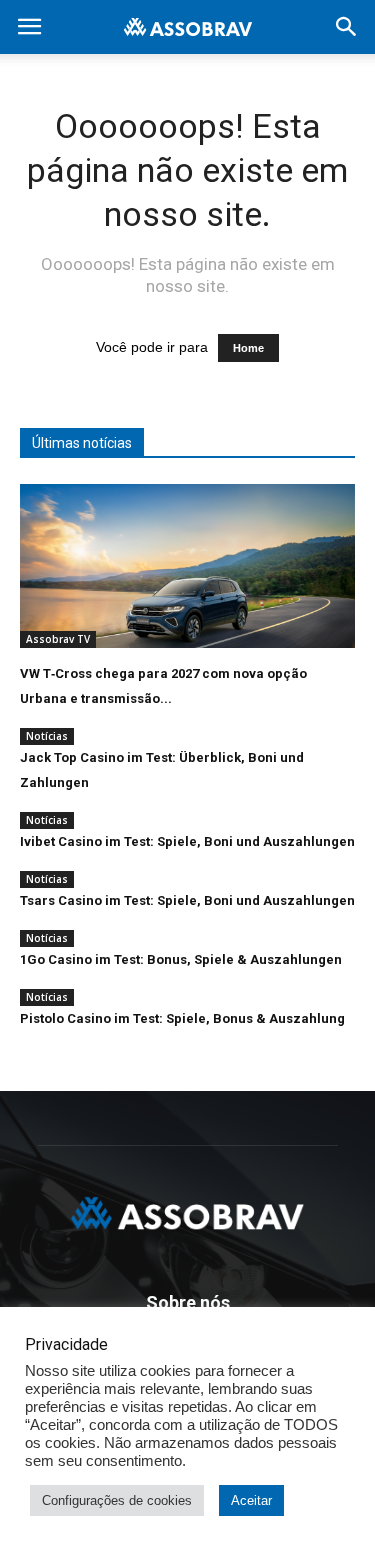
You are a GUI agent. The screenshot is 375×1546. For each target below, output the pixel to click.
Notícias (47, 736)
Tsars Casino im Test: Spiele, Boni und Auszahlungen (187, 900)
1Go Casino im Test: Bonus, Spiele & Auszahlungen (181, 959)
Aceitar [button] (251, 1500)
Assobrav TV (58, 639)
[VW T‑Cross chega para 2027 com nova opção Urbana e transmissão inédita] (187, 566)
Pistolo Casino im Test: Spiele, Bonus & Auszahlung (182, 1018)
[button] (347, 27)
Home (248, 348)
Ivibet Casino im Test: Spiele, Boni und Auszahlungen (187, 841)
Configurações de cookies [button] (117, 1500)
